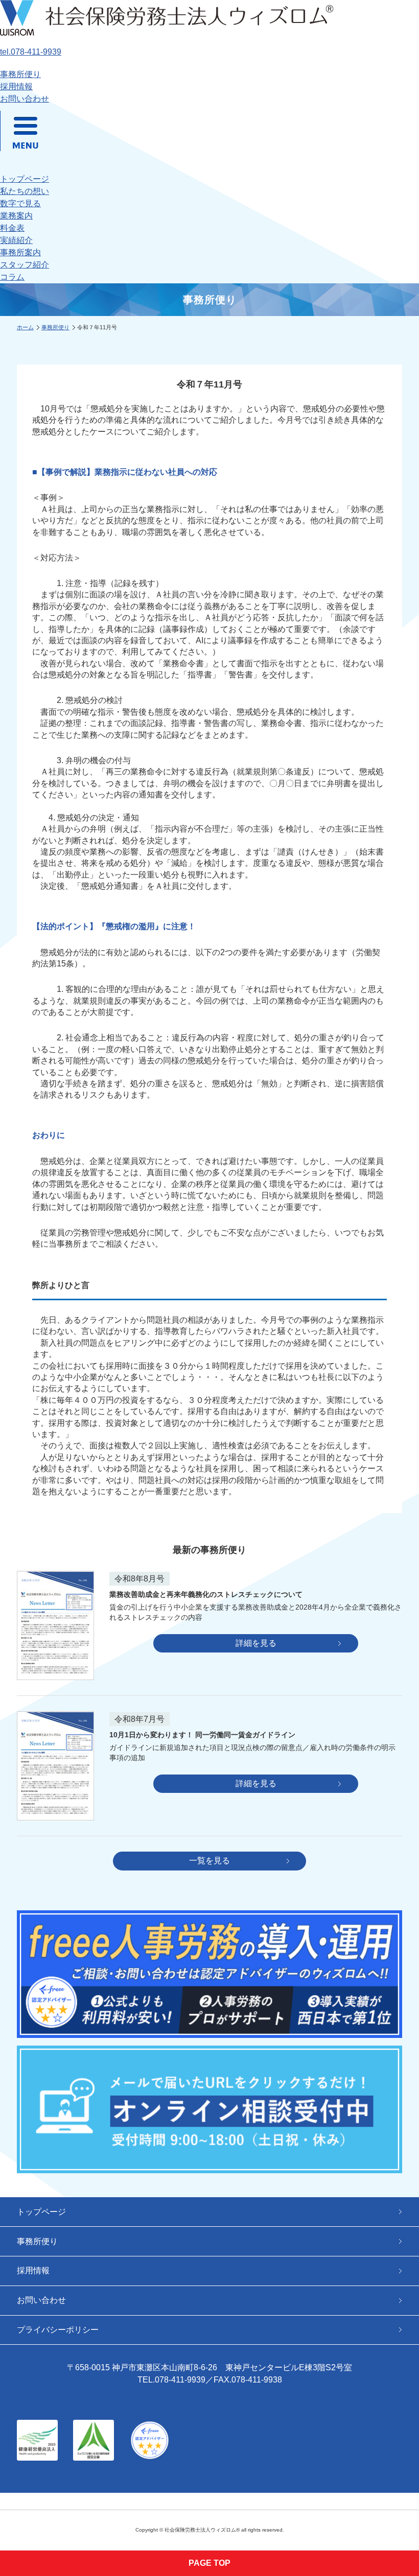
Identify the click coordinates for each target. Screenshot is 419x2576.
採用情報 (16, 87)
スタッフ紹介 (25, 265)
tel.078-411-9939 (31, 52)
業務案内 (16, 216)
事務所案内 (20, 252)
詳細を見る (256, 1643)
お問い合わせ (25, 99)
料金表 (12, 228)
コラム (12, 277)
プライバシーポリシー (58, 2330)
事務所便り (20, 74)
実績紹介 (16, 240)
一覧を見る (209, 1861)
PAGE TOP (209, 2563)
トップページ (25, 179)
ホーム (25, 327)
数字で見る (20, 203)
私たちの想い (25, 191)
